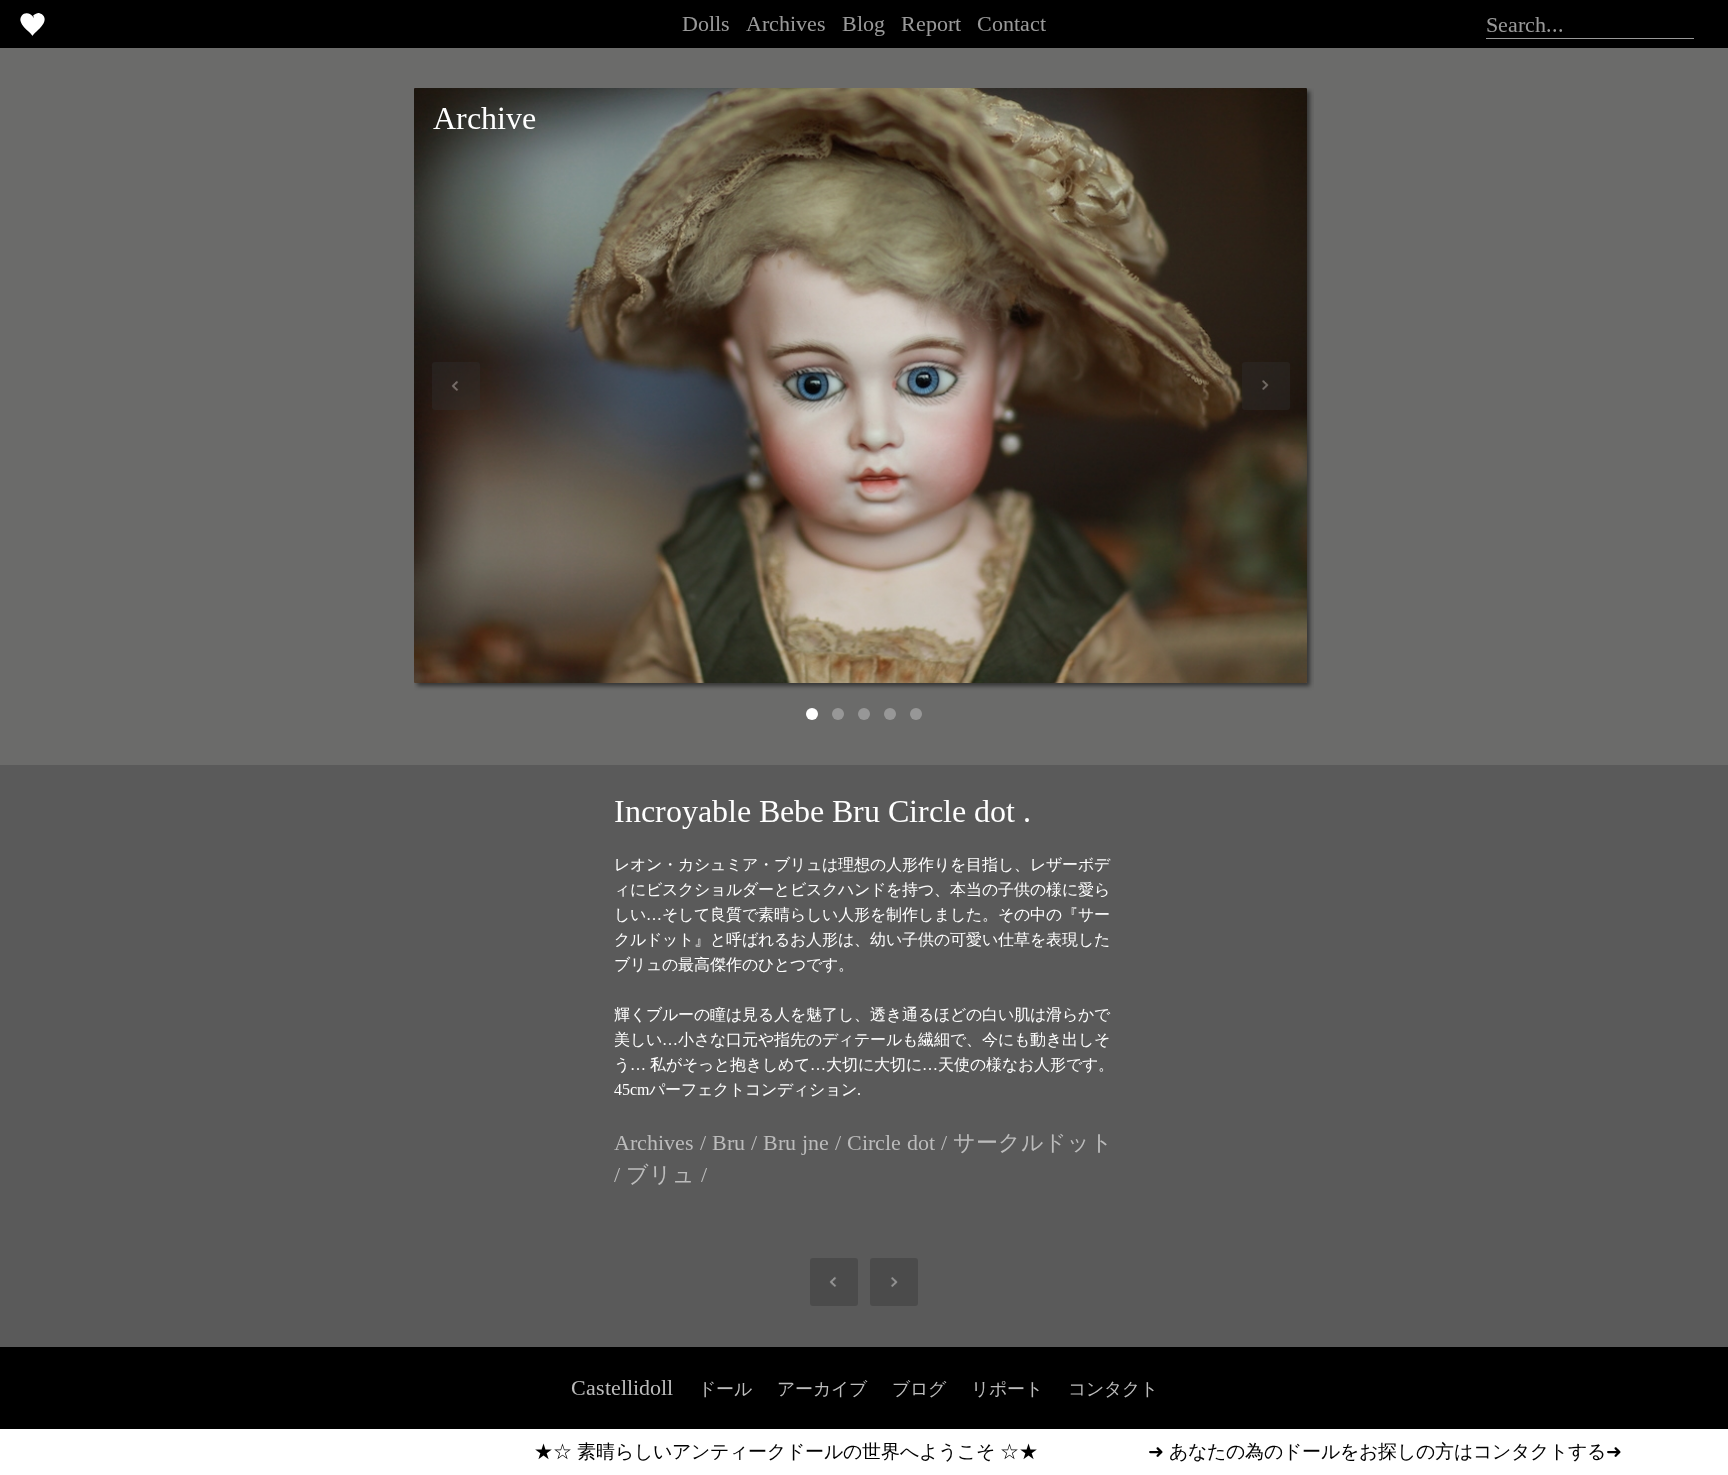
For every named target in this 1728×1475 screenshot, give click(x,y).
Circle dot (891, 1142)
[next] (884, 1282)
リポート (1007, 1389)
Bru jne (796, 1142)
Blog (863, 23)
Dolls (706, 23)
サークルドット (1033, 1142)
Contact (1011, 23)
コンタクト (1113, 1389)
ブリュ (660, 1174)
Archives (786, 23)
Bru (728, 1142)
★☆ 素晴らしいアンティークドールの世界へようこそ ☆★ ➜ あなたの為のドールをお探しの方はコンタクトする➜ (963, 1451)
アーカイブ (822, 1389)
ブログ (919, 1389)
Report (931, 23)
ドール (725, 1389)
